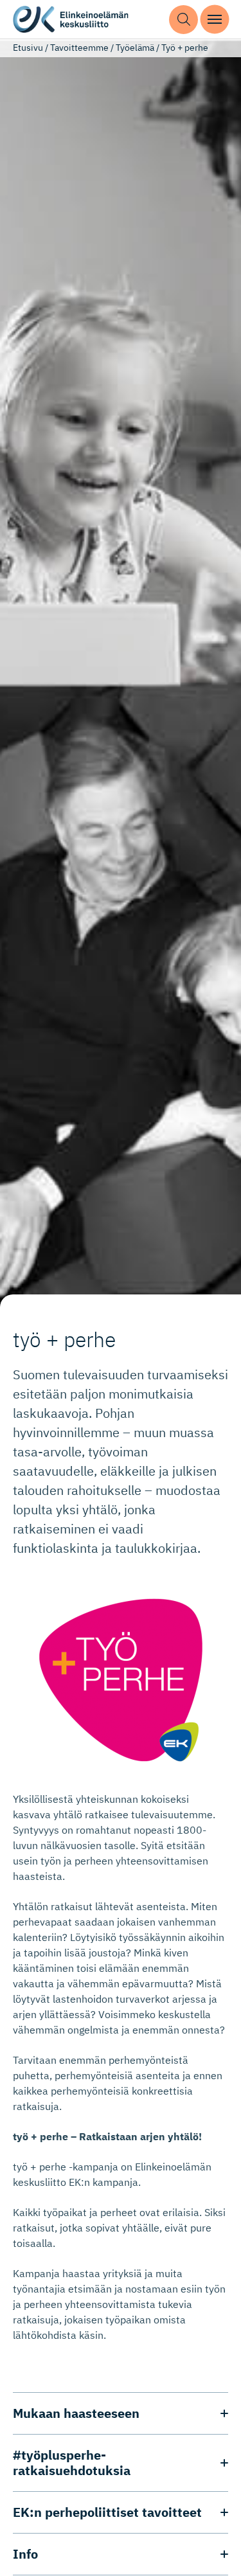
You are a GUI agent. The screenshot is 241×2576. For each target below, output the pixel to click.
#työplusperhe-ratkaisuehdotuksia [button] (72, 2463)
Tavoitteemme (79, 48)
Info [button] (25, 2554)
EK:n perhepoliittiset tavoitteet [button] (107, 2512)
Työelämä (135, 48)
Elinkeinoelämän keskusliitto (71, 20)
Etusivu (28, 48)
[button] (183, 20)
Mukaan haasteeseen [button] (76, 2413)
